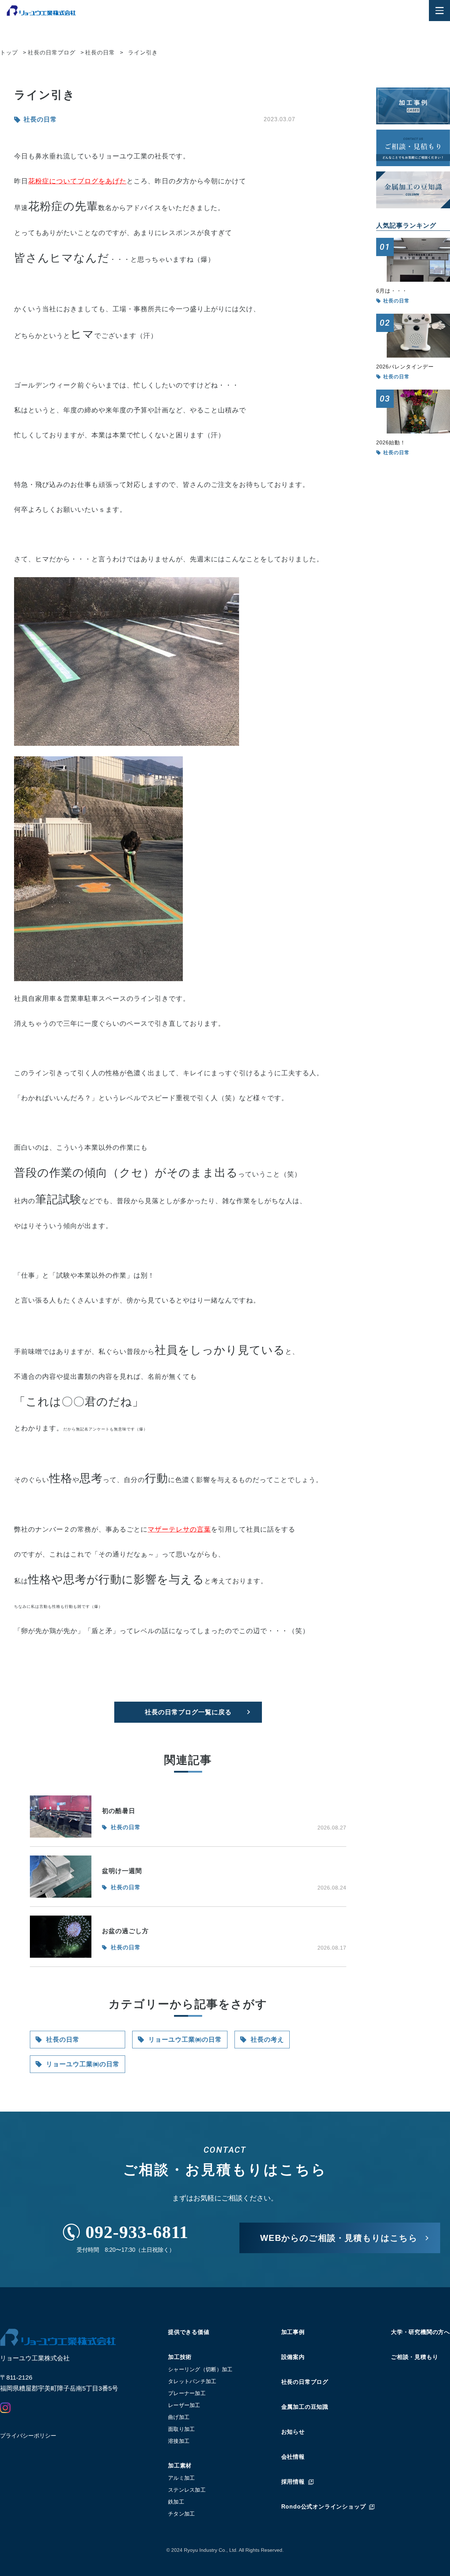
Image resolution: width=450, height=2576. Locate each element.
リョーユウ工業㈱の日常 (83, 2064)
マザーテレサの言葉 (179, 1529)
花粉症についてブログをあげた (77, 181)
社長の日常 (63, 2040)
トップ (9, 53)
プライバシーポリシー (28, 2436)
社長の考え (267, 2040)
